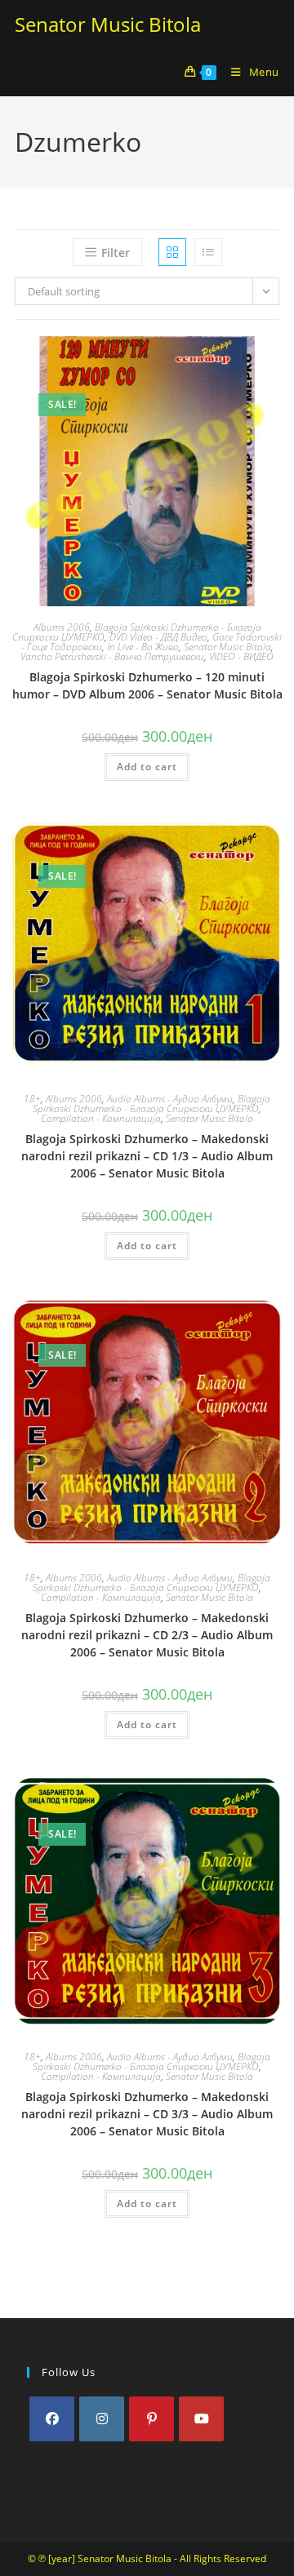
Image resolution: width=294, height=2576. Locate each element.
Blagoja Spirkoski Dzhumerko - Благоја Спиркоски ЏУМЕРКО (151, 1104)
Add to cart (147, 767)
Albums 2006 (62, 627)
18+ (32, 1099)
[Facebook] (52, 2419)
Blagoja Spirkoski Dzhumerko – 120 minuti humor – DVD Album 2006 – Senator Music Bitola (147, 685)
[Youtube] (201, 2419)
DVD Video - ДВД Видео (158, 637)
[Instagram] (102, 2419)
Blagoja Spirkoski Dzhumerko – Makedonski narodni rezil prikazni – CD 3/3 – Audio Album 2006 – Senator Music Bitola (147, 2114)
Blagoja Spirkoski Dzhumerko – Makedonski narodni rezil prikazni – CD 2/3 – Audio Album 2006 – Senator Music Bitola (147, 1635)
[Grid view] (172, 252)
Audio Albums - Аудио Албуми (170, 1099)
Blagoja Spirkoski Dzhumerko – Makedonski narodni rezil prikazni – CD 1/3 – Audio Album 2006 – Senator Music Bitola (147, 1156)
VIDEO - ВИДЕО (241, 656)
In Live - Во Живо (143, 647)
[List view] (208, 252)
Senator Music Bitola (108, 24)
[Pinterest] (151, 2419)
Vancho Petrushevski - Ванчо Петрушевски (112, 656)
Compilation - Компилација (101, 1118)
